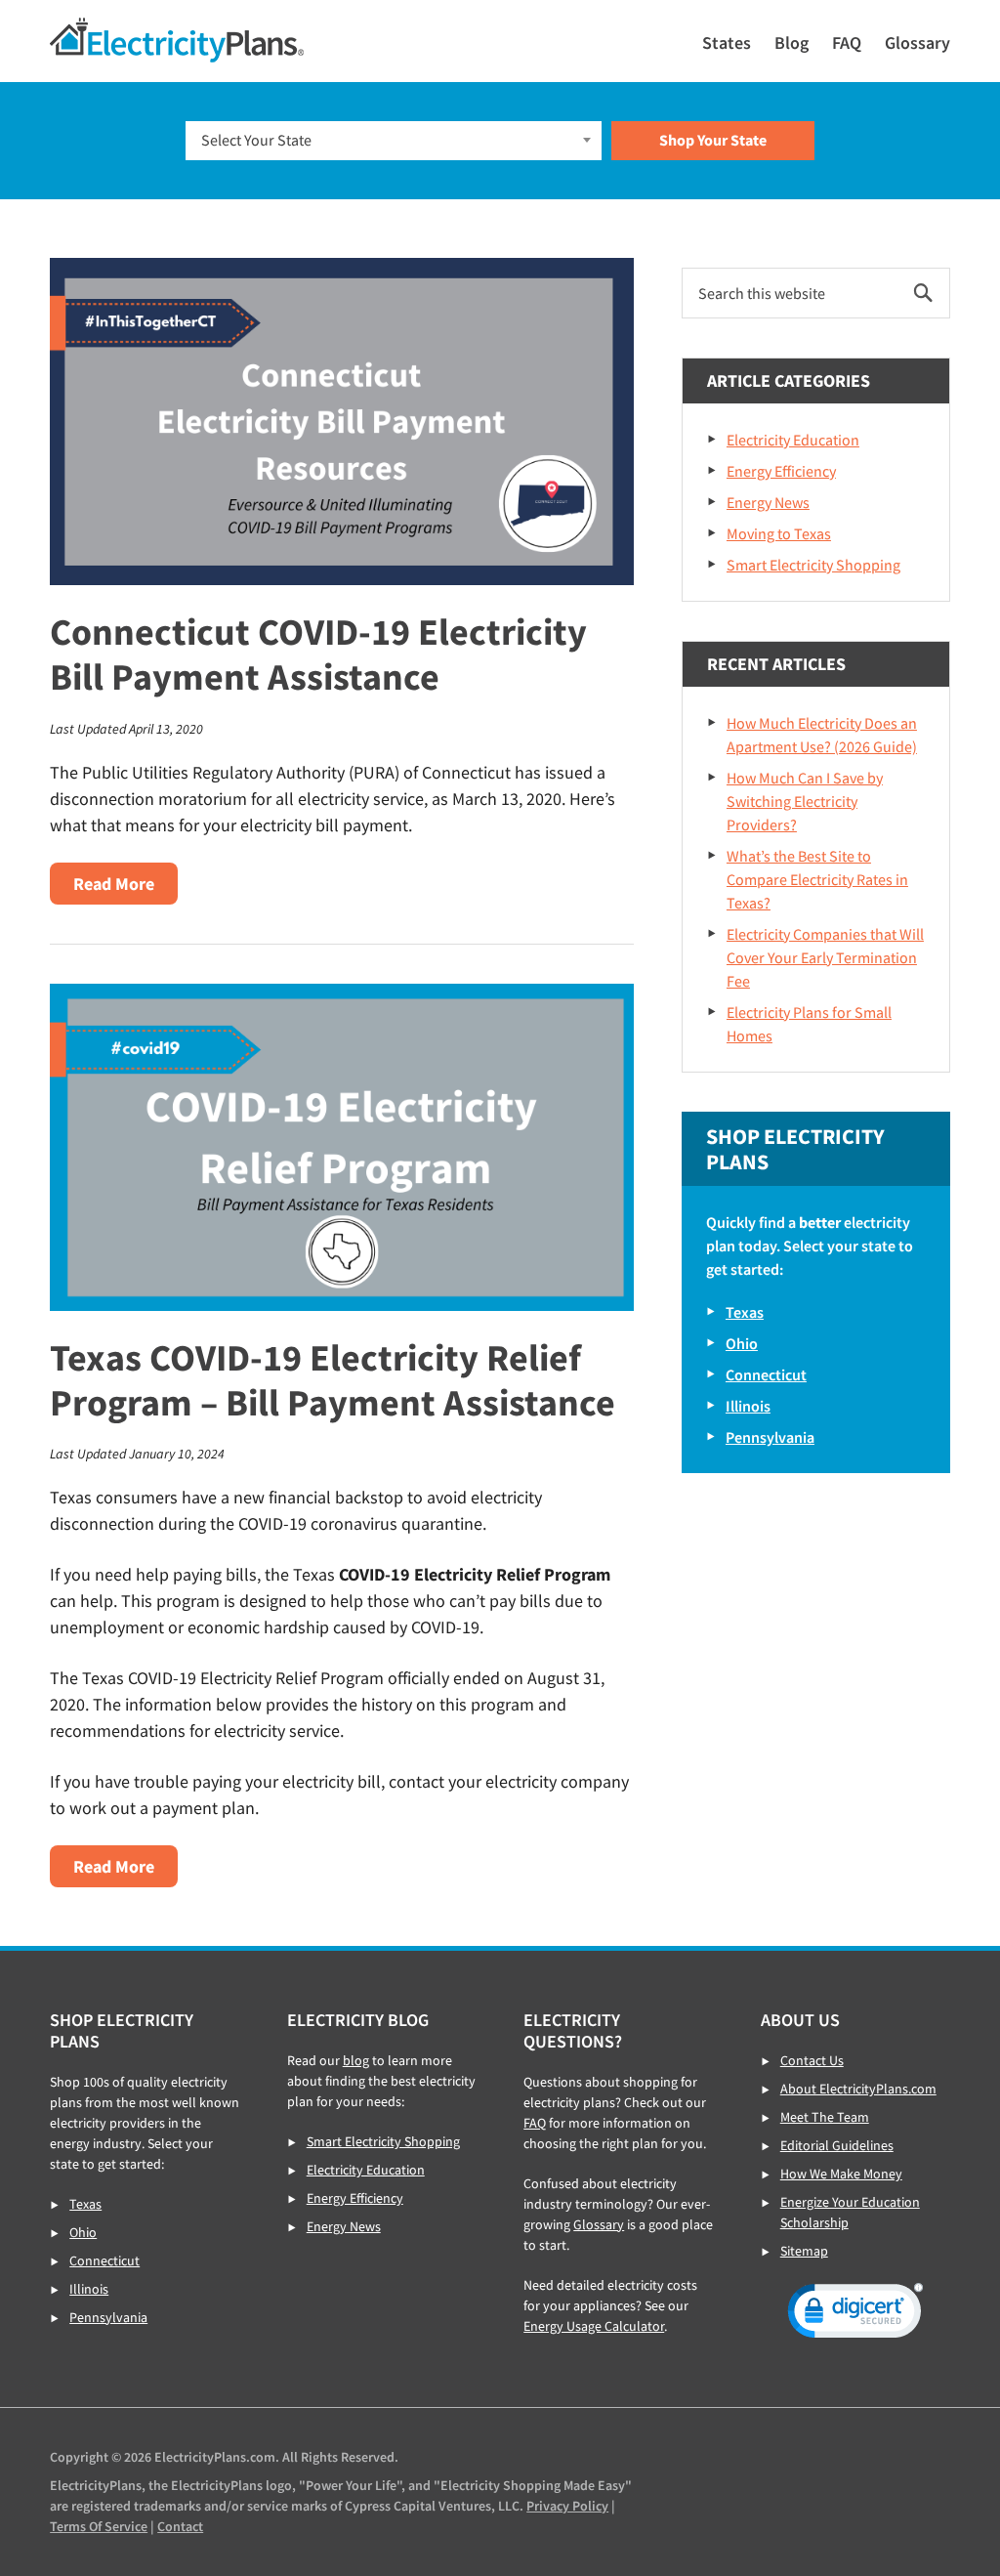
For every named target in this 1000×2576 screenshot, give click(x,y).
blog (356, 2060)
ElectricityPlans (177, 40)
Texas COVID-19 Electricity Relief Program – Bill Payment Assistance (333, 1380)
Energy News (768, 502)
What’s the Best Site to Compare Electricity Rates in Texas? (817, 879)
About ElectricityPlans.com (858, 2089)
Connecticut (766, 1374)
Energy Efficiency (781, 471)
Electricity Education (793, 440)
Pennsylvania (770, 1437)
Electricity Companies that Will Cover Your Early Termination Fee (825, 957)
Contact (180, 2526)
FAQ (535, 2123)
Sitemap (804, 2251)
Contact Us (812, 2060)
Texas (745, 1312)
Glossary (599, 2224)
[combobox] (394, 141)
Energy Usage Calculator (594, 2326)
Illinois (748, 1406)
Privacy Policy (567, 2506)
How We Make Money (841, 2174)
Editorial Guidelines (837, 2145)
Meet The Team (825, 2117)
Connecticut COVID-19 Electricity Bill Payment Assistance (318, 654)
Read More (125, 888)
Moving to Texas (779, 533)
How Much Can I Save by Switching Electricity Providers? (805, 801)
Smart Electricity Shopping (813, 565)
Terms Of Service (99, 2526)
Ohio (742, 1343)
